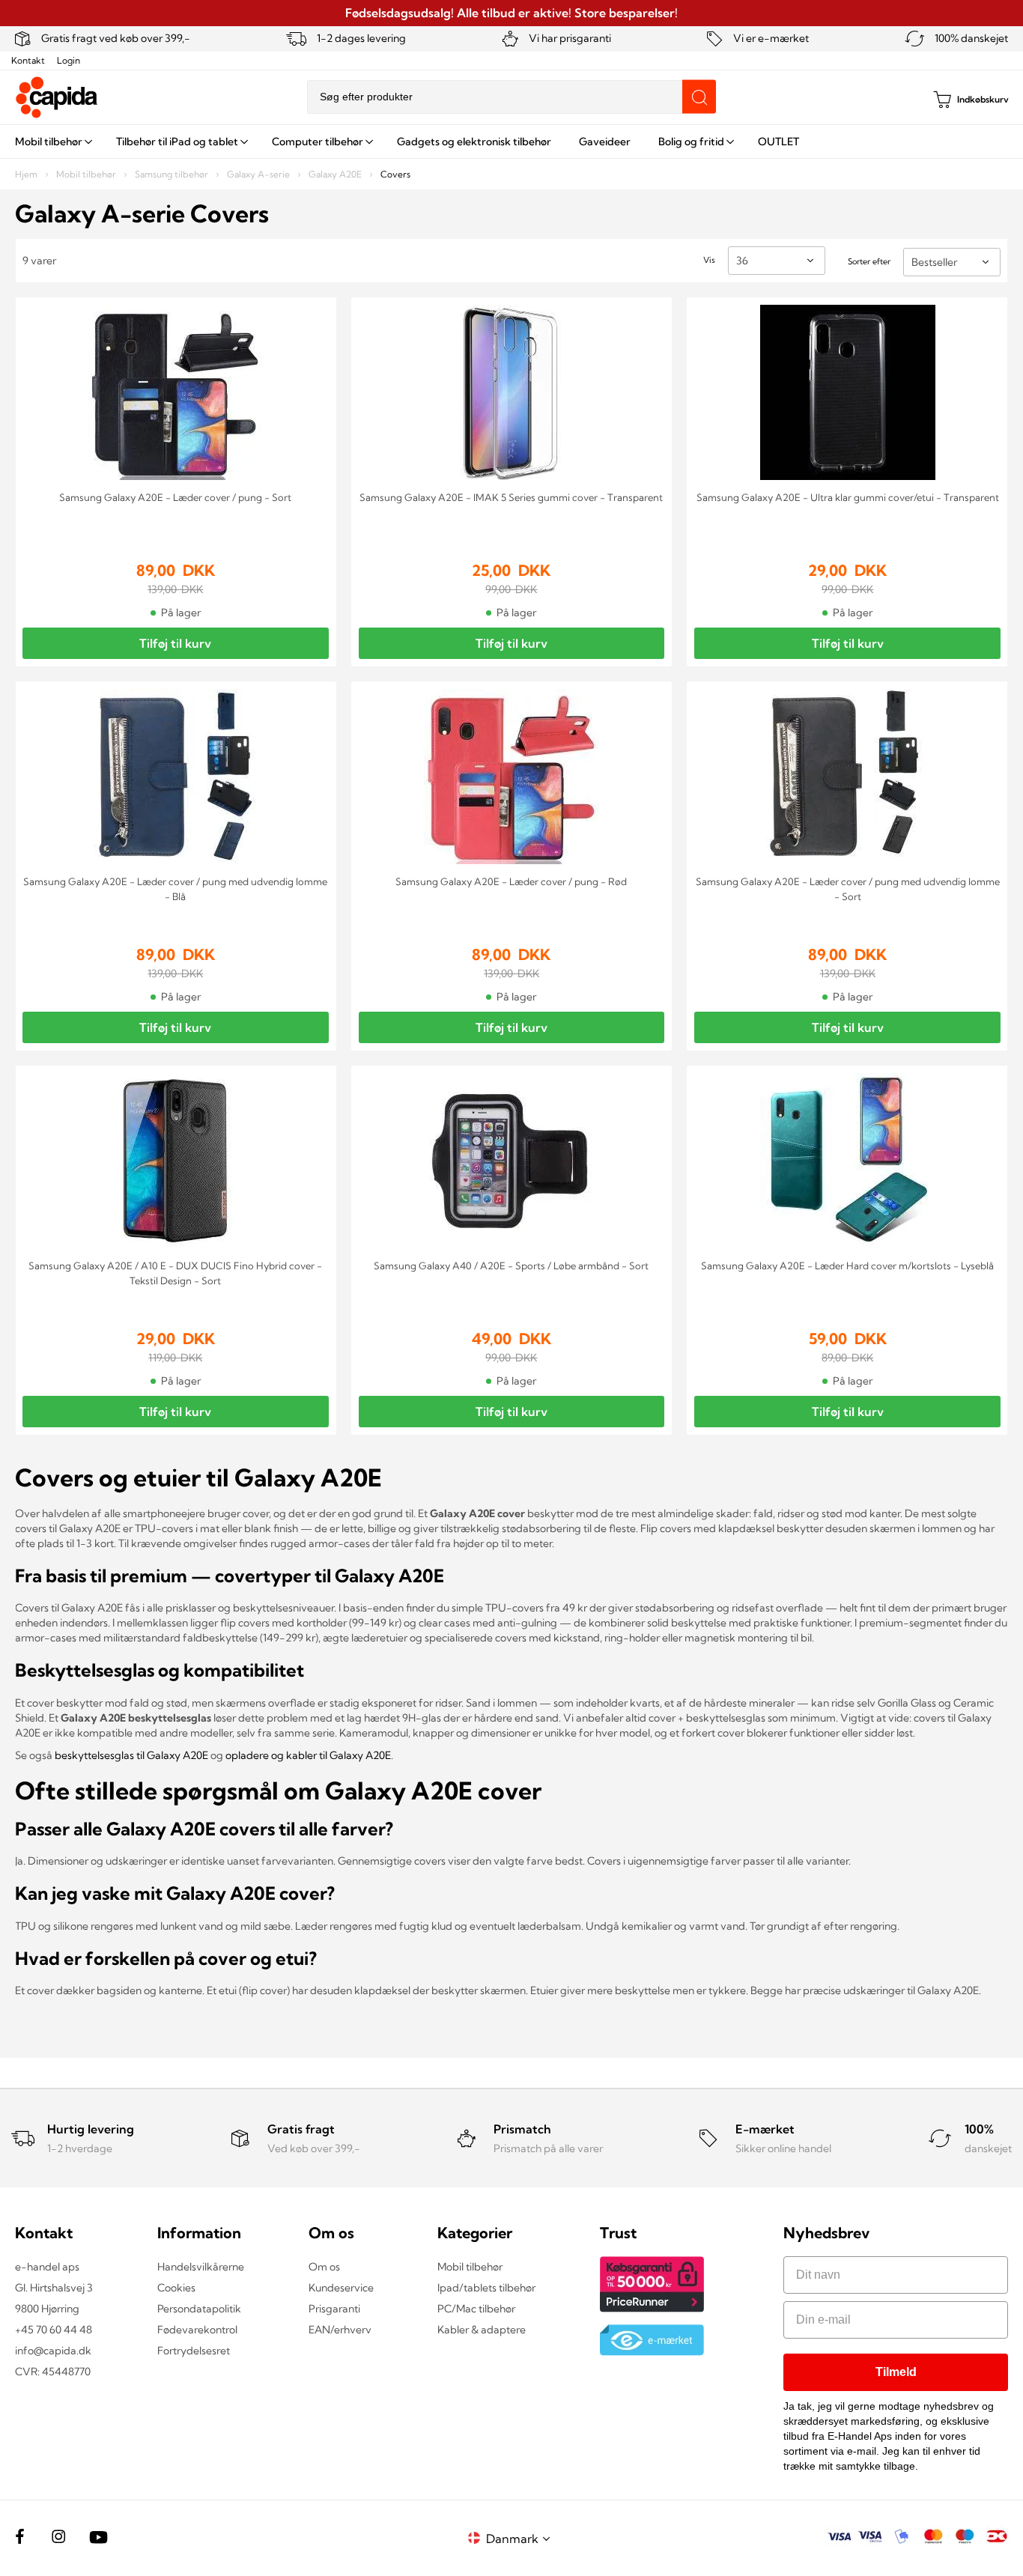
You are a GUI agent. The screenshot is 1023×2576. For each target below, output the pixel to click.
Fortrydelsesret (194, 2351)
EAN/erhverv (340, 2330)
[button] (520, 2538)
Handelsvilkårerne (201, 2267)
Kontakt (28, 60)
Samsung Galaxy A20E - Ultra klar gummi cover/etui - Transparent (848, 497)
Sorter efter (869, 261)
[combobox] (511, 97)
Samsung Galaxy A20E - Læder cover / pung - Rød (511, 881)
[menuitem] (52, 142)
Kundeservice (341, 2288)
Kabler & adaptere (482, 2330)
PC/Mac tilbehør (476, 2309)
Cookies (176, 2288)
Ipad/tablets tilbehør (486, 2288)
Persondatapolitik (199, 2309)
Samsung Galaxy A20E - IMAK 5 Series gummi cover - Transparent (511, 497)
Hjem (27, 174)
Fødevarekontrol (197, 2330)
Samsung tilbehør (173, 174)
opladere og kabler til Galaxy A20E (308, 1755)
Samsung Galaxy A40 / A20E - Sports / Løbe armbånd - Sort (511, 1266)
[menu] (511, 142)
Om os (324, 2267)
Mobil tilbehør (87, 174)
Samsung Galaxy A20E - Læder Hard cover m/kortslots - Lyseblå (847, 1266)
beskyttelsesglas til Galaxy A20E (131, 1755)
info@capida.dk (53, 2351)
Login (69, 60)
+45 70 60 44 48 (54, 2330)
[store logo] (57, 97)
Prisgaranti (334, 2309)
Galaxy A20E (336, 174)
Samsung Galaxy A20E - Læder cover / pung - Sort (175, 497)
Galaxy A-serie (259, 174)
